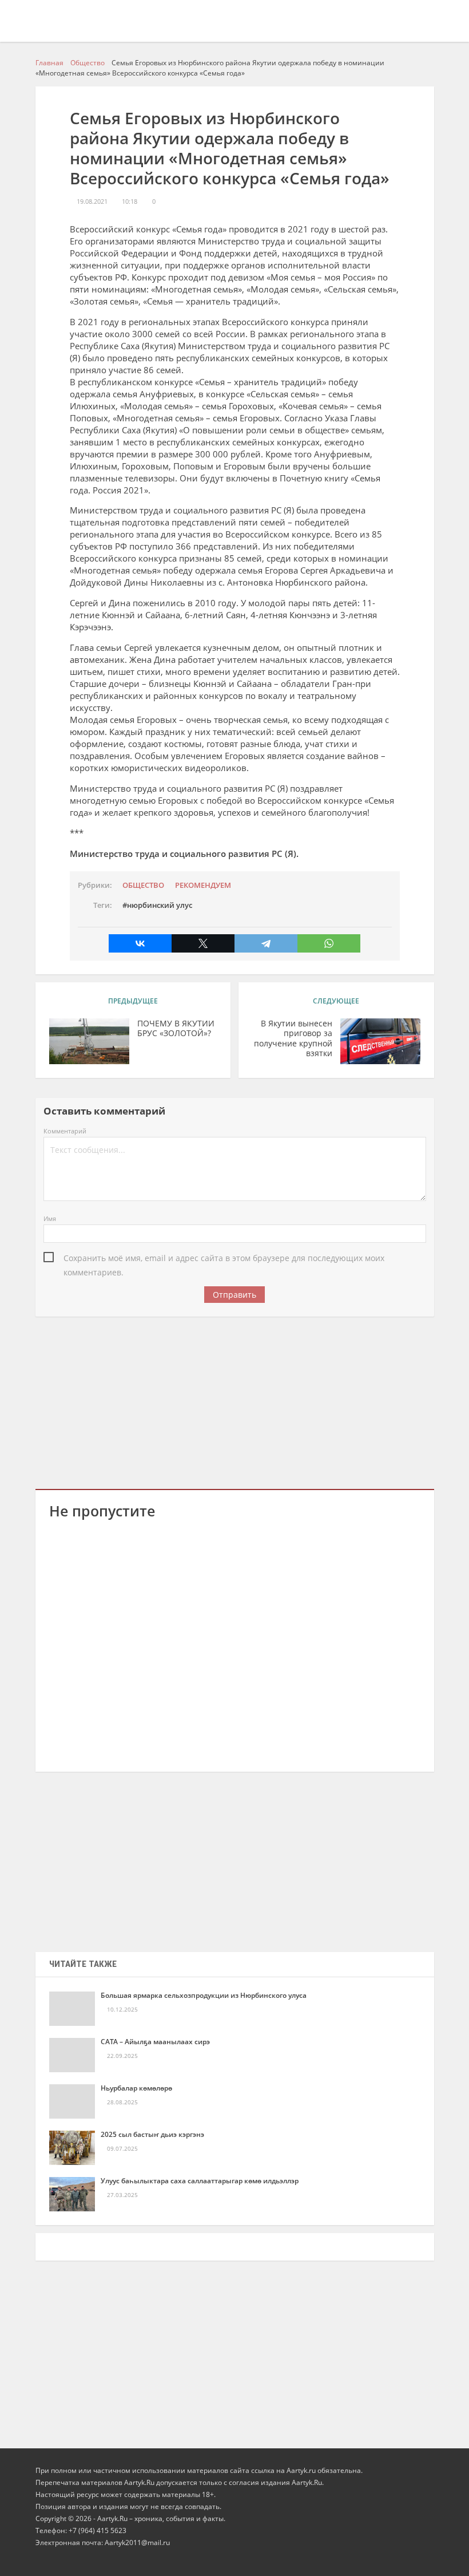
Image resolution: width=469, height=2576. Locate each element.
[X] (203, 943)
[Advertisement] (235, 1401)
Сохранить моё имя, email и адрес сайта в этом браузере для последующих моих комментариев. (224, 1259)
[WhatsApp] (329, 943)
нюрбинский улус (160, 905)
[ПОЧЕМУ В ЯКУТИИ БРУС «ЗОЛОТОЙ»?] (89, 1041)
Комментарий (65, 1131)
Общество (143, 885)
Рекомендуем (203, 885)
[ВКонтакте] (140, 943)
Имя (50, 1218)
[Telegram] (266, 943)
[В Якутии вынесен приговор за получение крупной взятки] (380, 1041)
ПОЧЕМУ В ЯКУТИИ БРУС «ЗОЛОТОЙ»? (176, 1029)
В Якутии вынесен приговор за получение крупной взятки (293, 1039)
